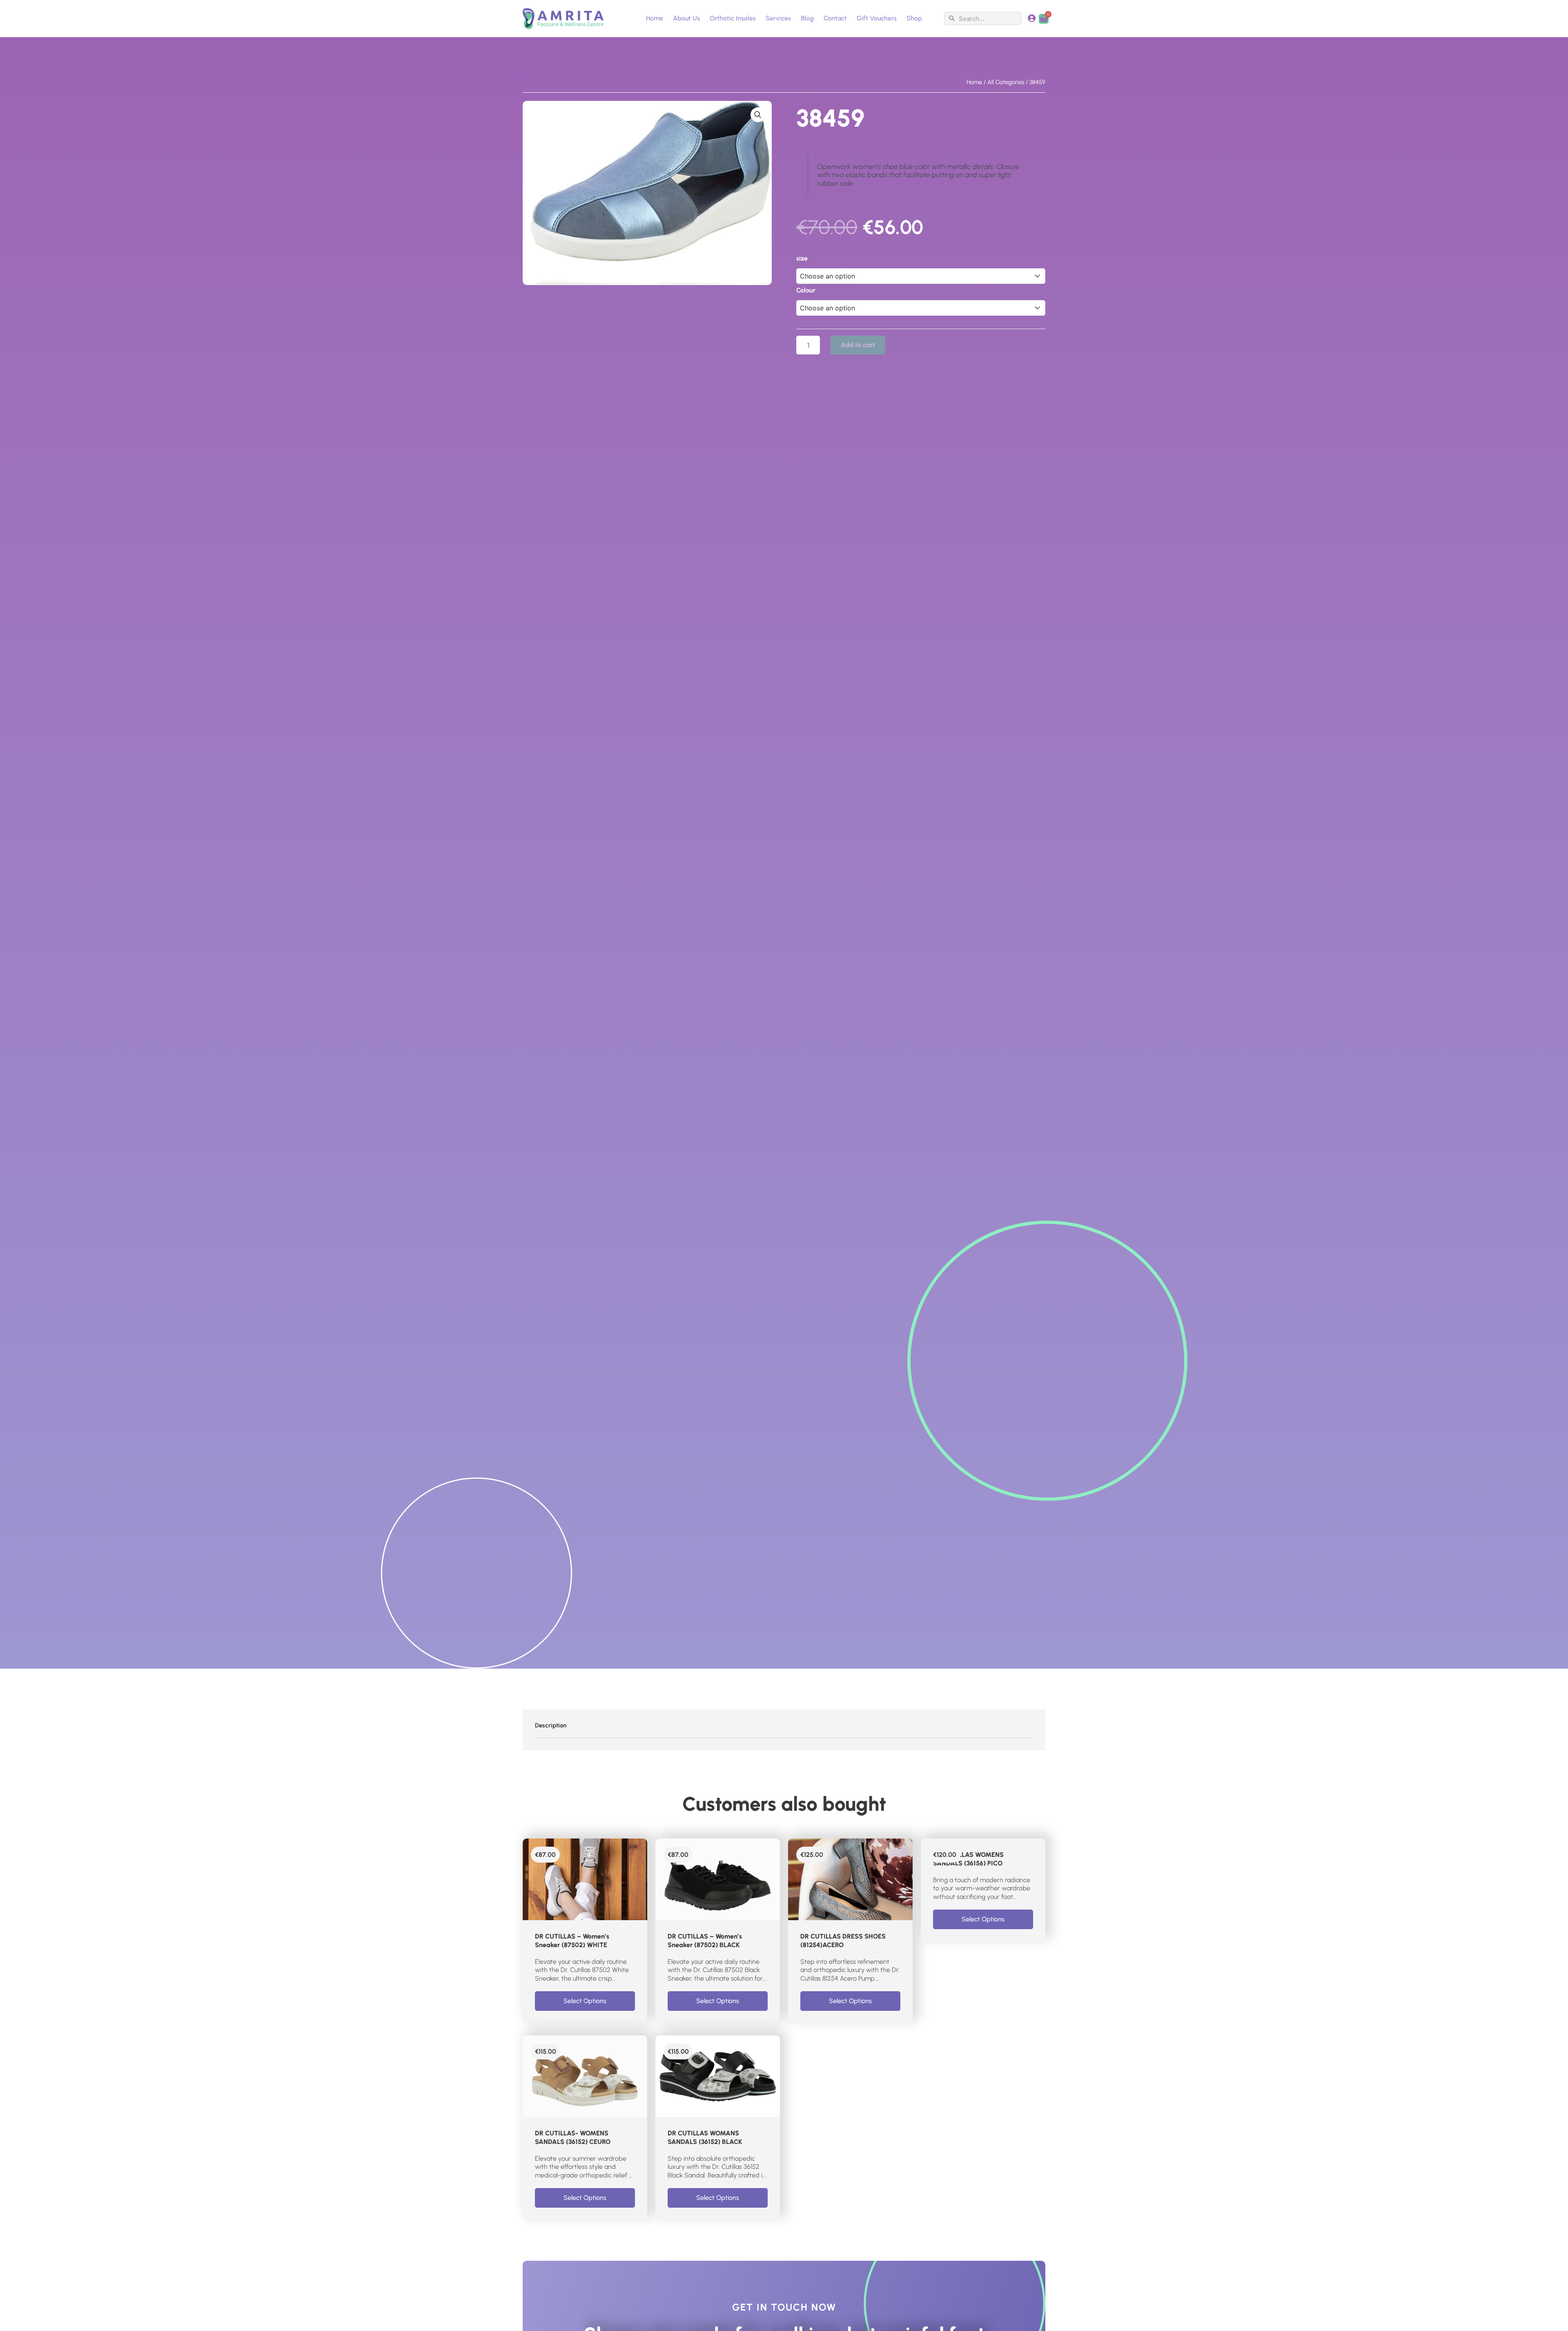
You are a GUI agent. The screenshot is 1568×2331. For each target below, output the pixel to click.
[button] (758, 115)
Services (778, 18)
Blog (807, 18)
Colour (806, 290)
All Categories (1006, 82)
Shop (914, 18)
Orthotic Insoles (733, 18)
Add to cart (858, 345)
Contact (835, 18)
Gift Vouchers (877, 18)
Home (655, 18)
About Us (686, 18)
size (802, 258)
